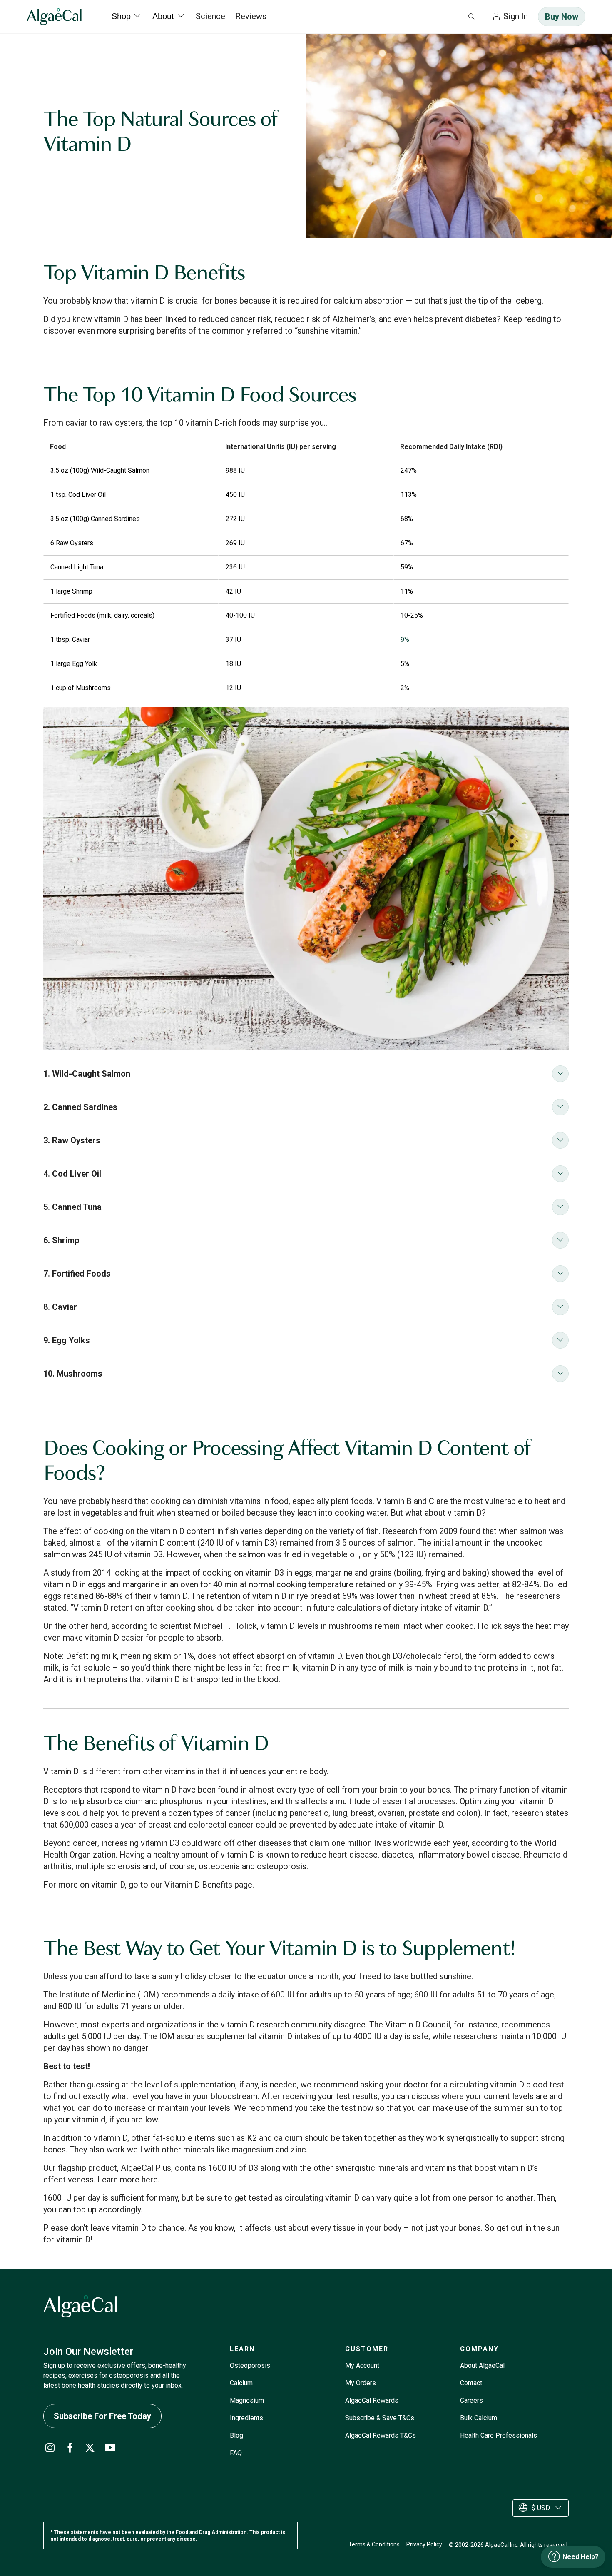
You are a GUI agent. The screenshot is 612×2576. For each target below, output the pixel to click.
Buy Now (562, 17)
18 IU (233, 664)
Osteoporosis (250, 2365)
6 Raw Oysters (72, 543)
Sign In (516, 16)
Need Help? (581, 2557)
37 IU (233, 640)
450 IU (235, 495)
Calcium (241, 2383)
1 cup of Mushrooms (81, 688)
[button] (306, 1074)
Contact (471, 2383)
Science (210, 16)
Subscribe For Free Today (102, 2416)
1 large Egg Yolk (74, 664)
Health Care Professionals (499, 2435)
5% (405, 664)
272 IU (235, 519)
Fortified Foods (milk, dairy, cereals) (102, 615)
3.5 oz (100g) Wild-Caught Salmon (100, 470)
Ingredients (246, 2418)
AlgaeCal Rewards (372, 2400)
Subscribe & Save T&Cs (380, 2418)
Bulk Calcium (479, 2418)
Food (58, 447)
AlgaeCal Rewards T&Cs (381, 2435)
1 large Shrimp (71, 591)
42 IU (233, 591)
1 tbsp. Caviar (70, 640)
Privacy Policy (424, 2544)
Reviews (251, 16)
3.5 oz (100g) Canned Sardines (95, 519)
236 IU (235, 567)
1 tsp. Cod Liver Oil (78, 495)
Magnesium (247, 2400)
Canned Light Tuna (77, 567)
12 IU (233, 688)
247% (409, 470)
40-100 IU (240, 615)
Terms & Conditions (374, 2544)
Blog (236, 2435)
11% (407, 591)
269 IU (235, 543)
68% (407, 519)
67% (407, 543)
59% (407, 567)
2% (405, 688)
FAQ (236, 2453)
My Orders (361, 2383)
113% (409, 495)
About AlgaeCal (482, 2365)
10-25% (412, 615)
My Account (362, 2365)
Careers (471, 2400)
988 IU (235, 470)
